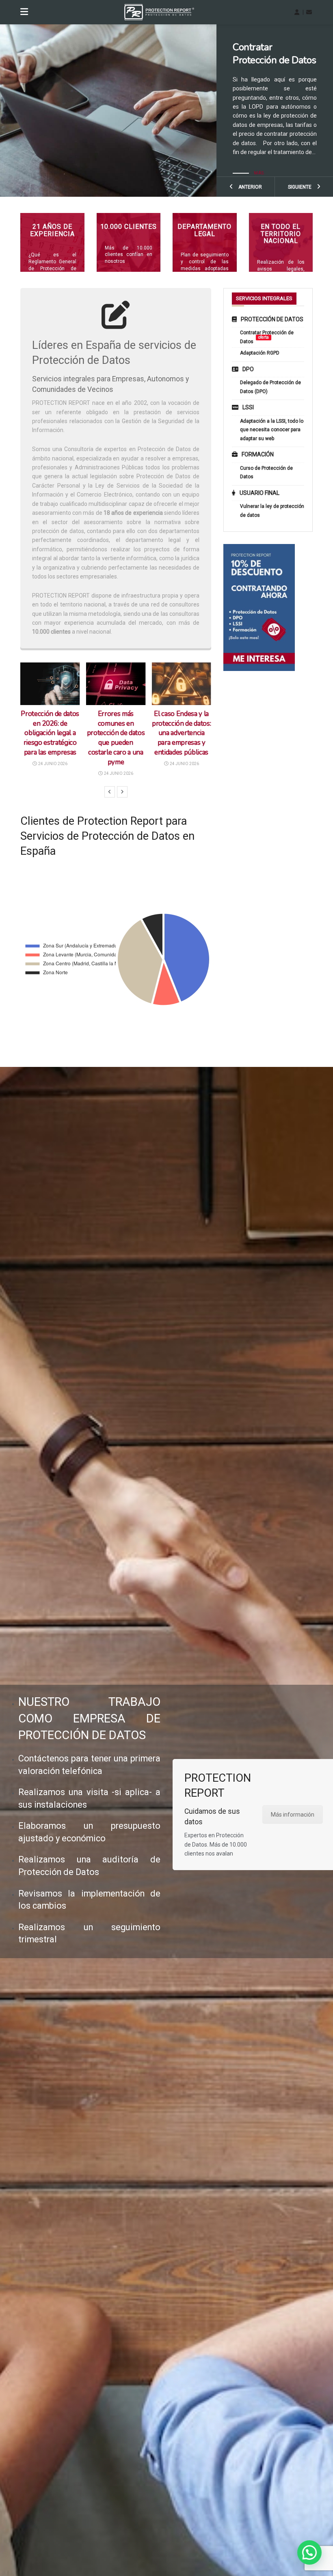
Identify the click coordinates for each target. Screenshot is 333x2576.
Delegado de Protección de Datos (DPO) (270, 387)
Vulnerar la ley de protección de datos (272, 511)
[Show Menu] (24, 12)
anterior (250, 187)
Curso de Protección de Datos (266, 473)
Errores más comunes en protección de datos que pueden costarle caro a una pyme (116, 738)
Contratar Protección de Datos (267, 337)
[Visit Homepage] (159, 12)
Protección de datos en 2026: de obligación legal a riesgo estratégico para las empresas (50, 733)
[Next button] (122, 792)
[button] (309, 2552)
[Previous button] (110, 792)
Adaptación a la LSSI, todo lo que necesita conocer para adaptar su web (268, 73)
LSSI (248, 407)
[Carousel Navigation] (116, 792)
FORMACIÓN (258, 454)
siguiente (300, 187)
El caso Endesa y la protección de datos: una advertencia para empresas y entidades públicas (181, 733)
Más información (293, 1815)
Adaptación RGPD (260, 353)
